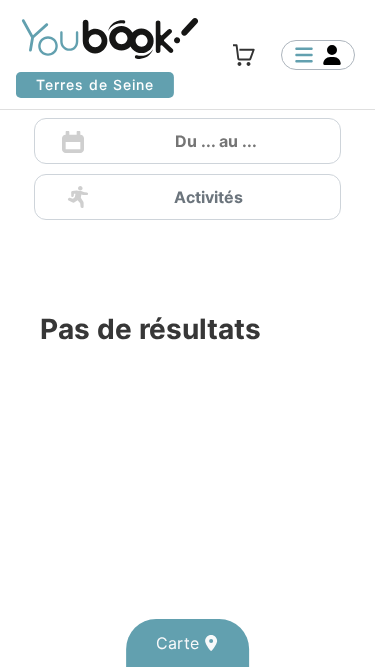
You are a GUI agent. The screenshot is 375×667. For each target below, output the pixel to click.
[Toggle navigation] (318, 55)
